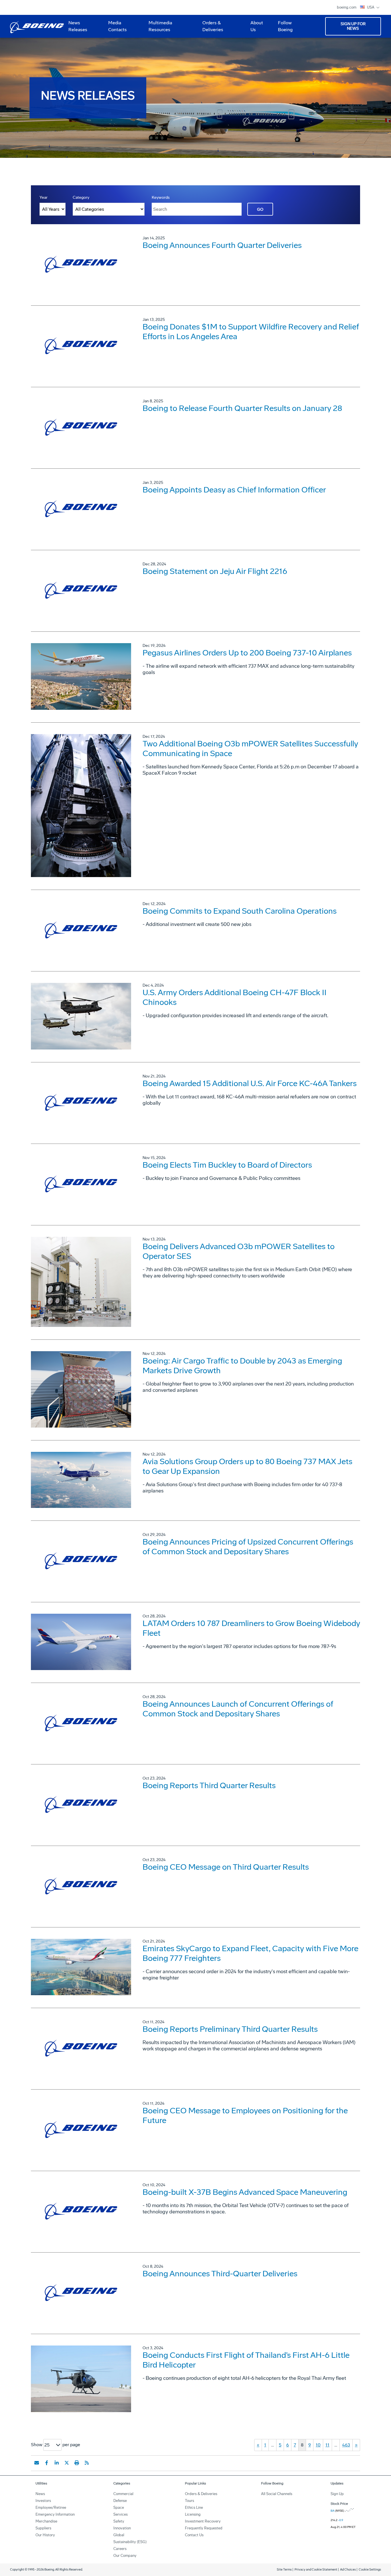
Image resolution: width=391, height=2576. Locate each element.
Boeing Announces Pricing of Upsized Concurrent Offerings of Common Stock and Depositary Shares (248, 1547)
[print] (77, 2463)
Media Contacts (118, 26)
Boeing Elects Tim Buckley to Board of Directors (227, 1165)
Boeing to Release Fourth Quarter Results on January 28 (242, 408)
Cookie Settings (370, 2570)
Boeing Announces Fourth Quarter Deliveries (222, 245)
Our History (45, 2535)
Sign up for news (353, 26)
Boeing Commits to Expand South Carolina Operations (240, 911)
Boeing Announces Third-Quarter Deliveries (220, 2274)
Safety (119, 2521)
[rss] (87, 2463)
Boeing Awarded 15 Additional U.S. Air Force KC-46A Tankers (250, 1083)
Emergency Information (55, 2514)
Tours (189, 2501)
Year (44, 197)
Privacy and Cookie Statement (316, 2570)
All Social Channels (277, 2494)
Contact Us (194, 2535)
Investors (43, 2501)
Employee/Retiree (51, 2508)
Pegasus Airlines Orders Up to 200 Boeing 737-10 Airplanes (247, 653)
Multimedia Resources (158, 28)
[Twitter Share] (67, 2463)
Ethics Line (194, 2508)
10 (318, 2445)
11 (327, 2445)
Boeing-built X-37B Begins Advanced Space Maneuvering (245, 2192)
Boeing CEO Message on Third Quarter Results (226, 1867)
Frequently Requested (204, 2528)
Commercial (123, 2494)
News (40, 2494)
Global (119, 2535)
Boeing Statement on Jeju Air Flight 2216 (215, 571)
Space (119, 2508)
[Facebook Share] (47, 2463)
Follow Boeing (285, 26)
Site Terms (284, 2570)
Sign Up (337, 2494)
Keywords (161, 197)
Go (260, 209)
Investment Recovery (203, 2521)
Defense (120, 2501)
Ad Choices (348, 2570)
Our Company (125, 2556)
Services (121, 2514)
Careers (120, 2549)
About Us (254, 28)
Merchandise (46, 2521)
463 (346, 2445)
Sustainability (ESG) (130, 2542)
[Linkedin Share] (57, 2463)
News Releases (78, 26)
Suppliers (43, 2528)
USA (371, 7)
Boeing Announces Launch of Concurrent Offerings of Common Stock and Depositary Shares (238, 1709)
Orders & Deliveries (211, 28)
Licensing (193, 2514)
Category (81, 197)
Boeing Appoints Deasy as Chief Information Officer (234, 490)
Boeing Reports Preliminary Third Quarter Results (230, 2029)
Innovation (122, 2528)
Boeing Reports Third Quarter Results (209, 1785)
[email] (37, 2463)
